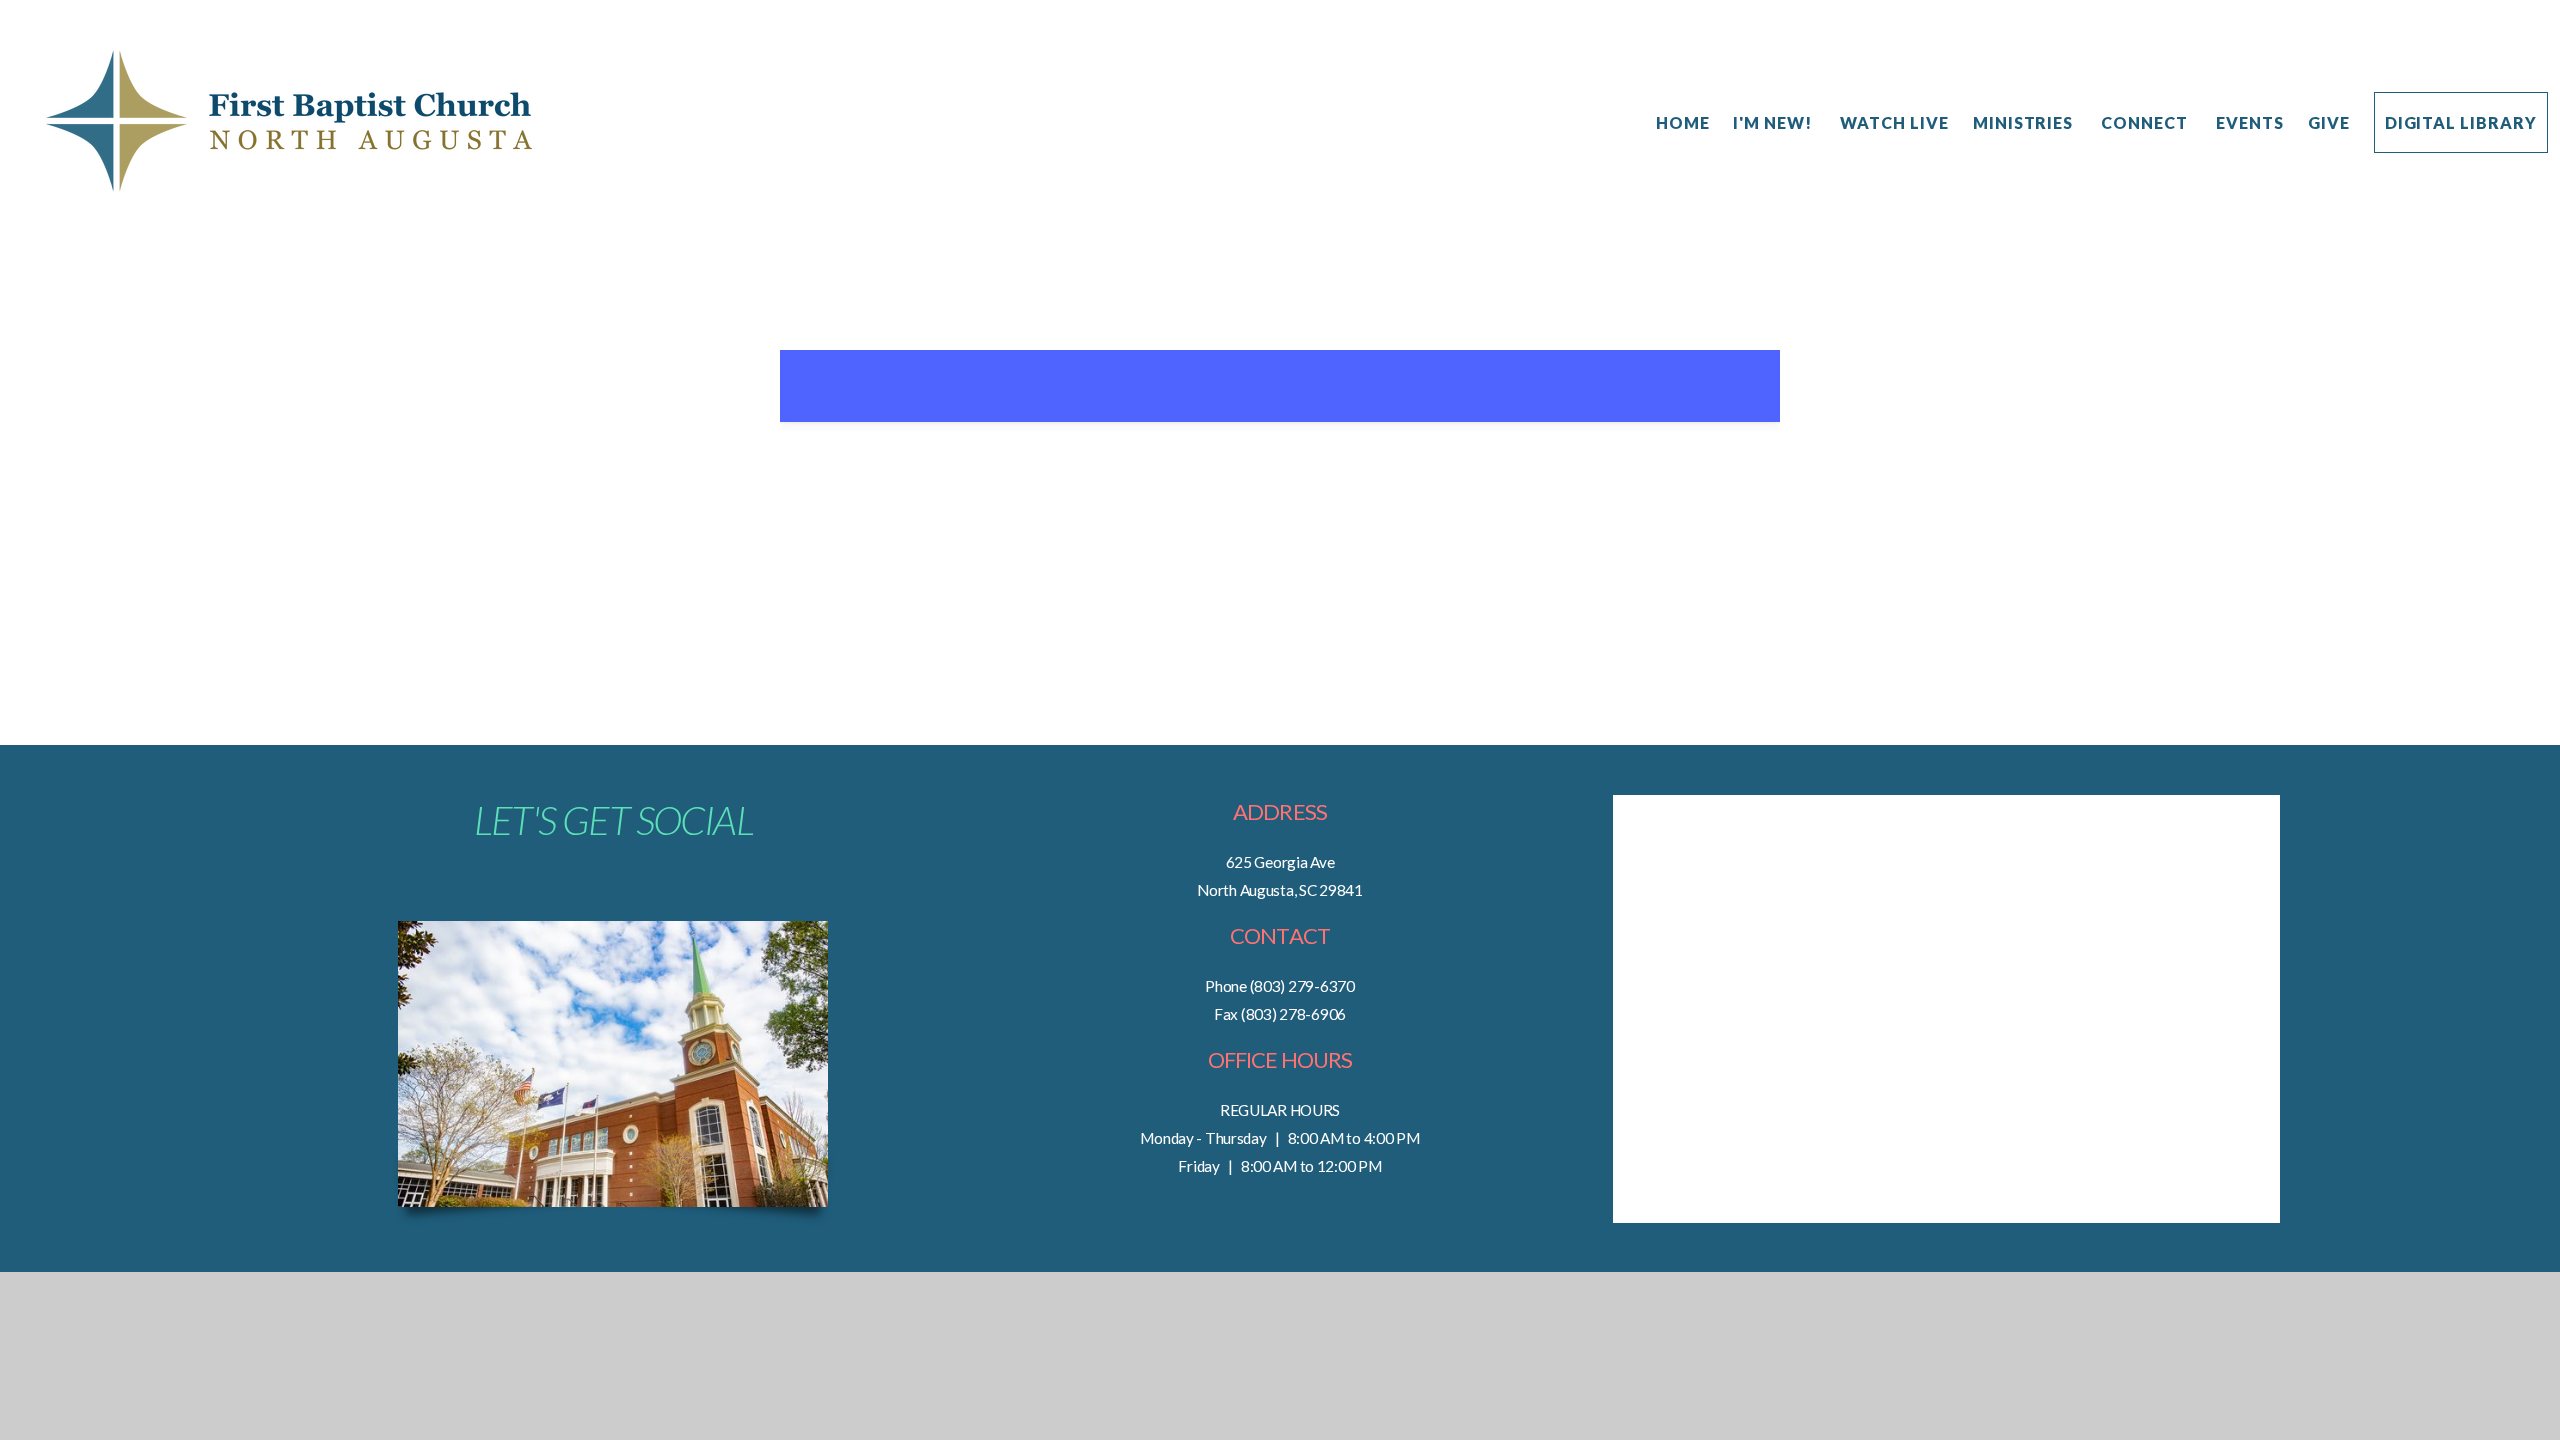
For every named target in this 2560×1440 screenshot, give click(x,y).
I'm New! (1774, 122)
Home (1683, 122)
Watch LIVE (1894, 122)
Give (2329, 122)
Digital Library (2461, 122)
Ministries (2025, 122)
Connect (2146, 122)
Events (2250, 122)
